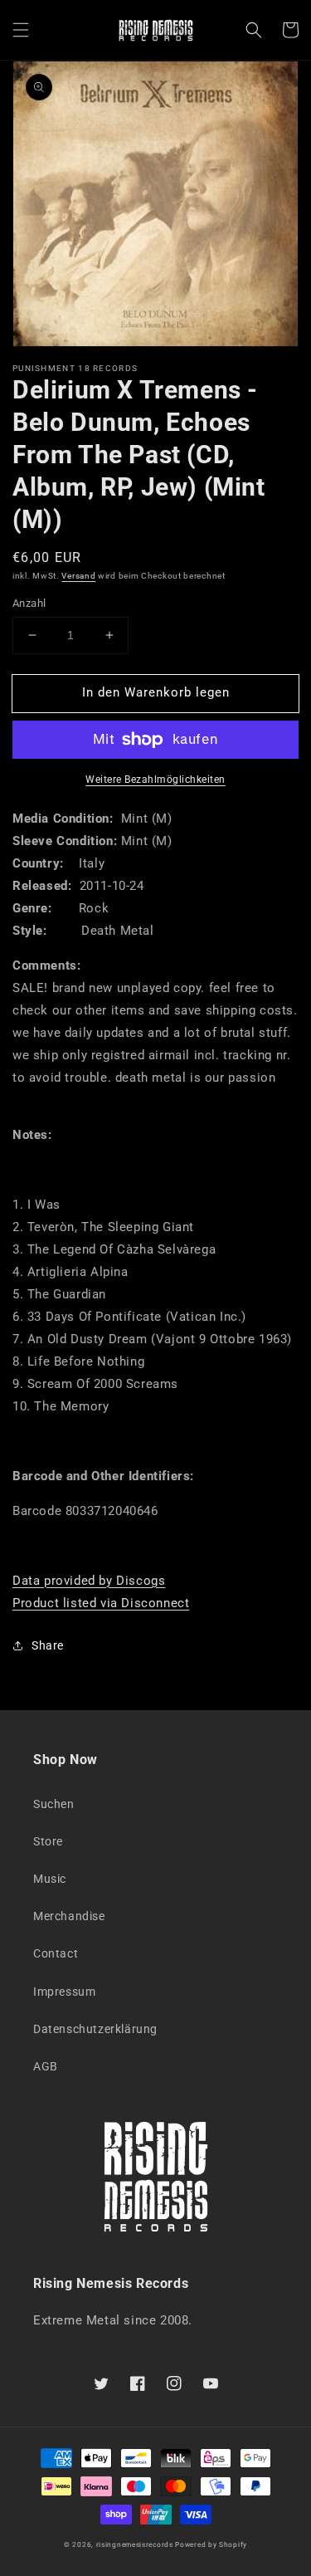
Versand (78, 576)
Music (50, 1879)
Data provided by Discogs (89, 1581)
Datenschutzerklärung (95, 2029)
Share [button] (48, 1645)
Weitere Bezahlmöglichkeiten (155, 780)
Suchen (54, 1804)
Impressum (64, 1992)
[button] (21, 30)
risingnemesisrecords (135, 2544)
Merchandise (69, 1916)
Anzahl (29, 603)
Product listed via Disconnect (101, 1603)
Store (48, 1841)
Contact (56, 1953)
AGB (46, 2066)
